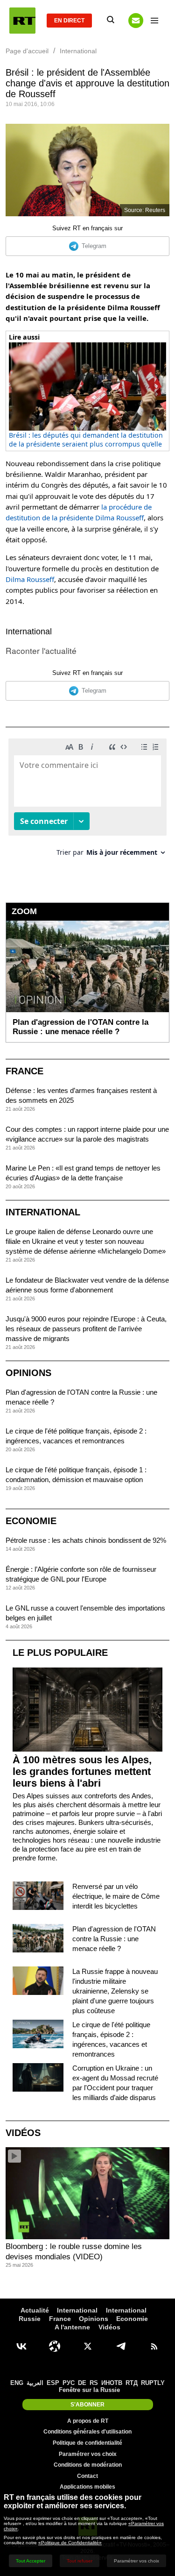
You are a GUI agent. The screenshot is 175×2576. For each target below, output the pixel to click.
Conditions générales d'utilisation (87, 2432)
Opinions (28, 1373)
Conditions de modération (88, 2465)
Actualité (35, 2310)
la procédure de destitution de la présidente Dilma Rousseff (79, 512)
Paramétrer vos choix (88, 2454)
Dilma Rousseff (30, 579)
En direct (69, 21)
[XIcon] (88, 2346)
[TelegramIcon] (121, 2346)
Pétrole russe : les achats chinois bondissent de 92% (86, 1540)
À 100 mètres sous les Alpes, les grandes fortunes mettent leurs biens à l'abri (82, 1771)
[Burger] (154, 21)
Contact (87, 2476)
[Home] (22, 21)
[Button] (136, 21)
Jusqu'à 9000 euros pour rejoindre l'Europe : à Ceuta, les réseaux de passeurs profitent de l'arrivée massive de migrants (86, 1329)
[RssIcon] (154, 2346)
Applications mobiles (87, 2487)
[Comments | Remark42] (87, 801)
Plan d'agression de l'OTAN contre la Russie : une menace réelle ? (114, 1939)
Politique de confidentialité (87, 2443)
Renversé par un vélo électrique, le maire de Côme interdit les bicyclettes (116, 1896)
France (24, 1071)
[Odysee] (55, 2346)
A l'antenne (72, 2327)
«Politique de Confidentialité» (70, 2543)
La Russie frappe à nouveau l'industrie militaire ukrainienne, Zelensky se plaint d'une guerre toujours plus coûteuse (115, 1991)
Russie (30, 2319)
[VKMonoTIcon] (21, 2346)
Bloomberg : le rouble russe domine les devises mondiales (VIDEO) (74, 2252)
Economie (31, 1521)
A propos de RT (88, 2421)
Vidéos (23, 2133)
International (29, 632)
